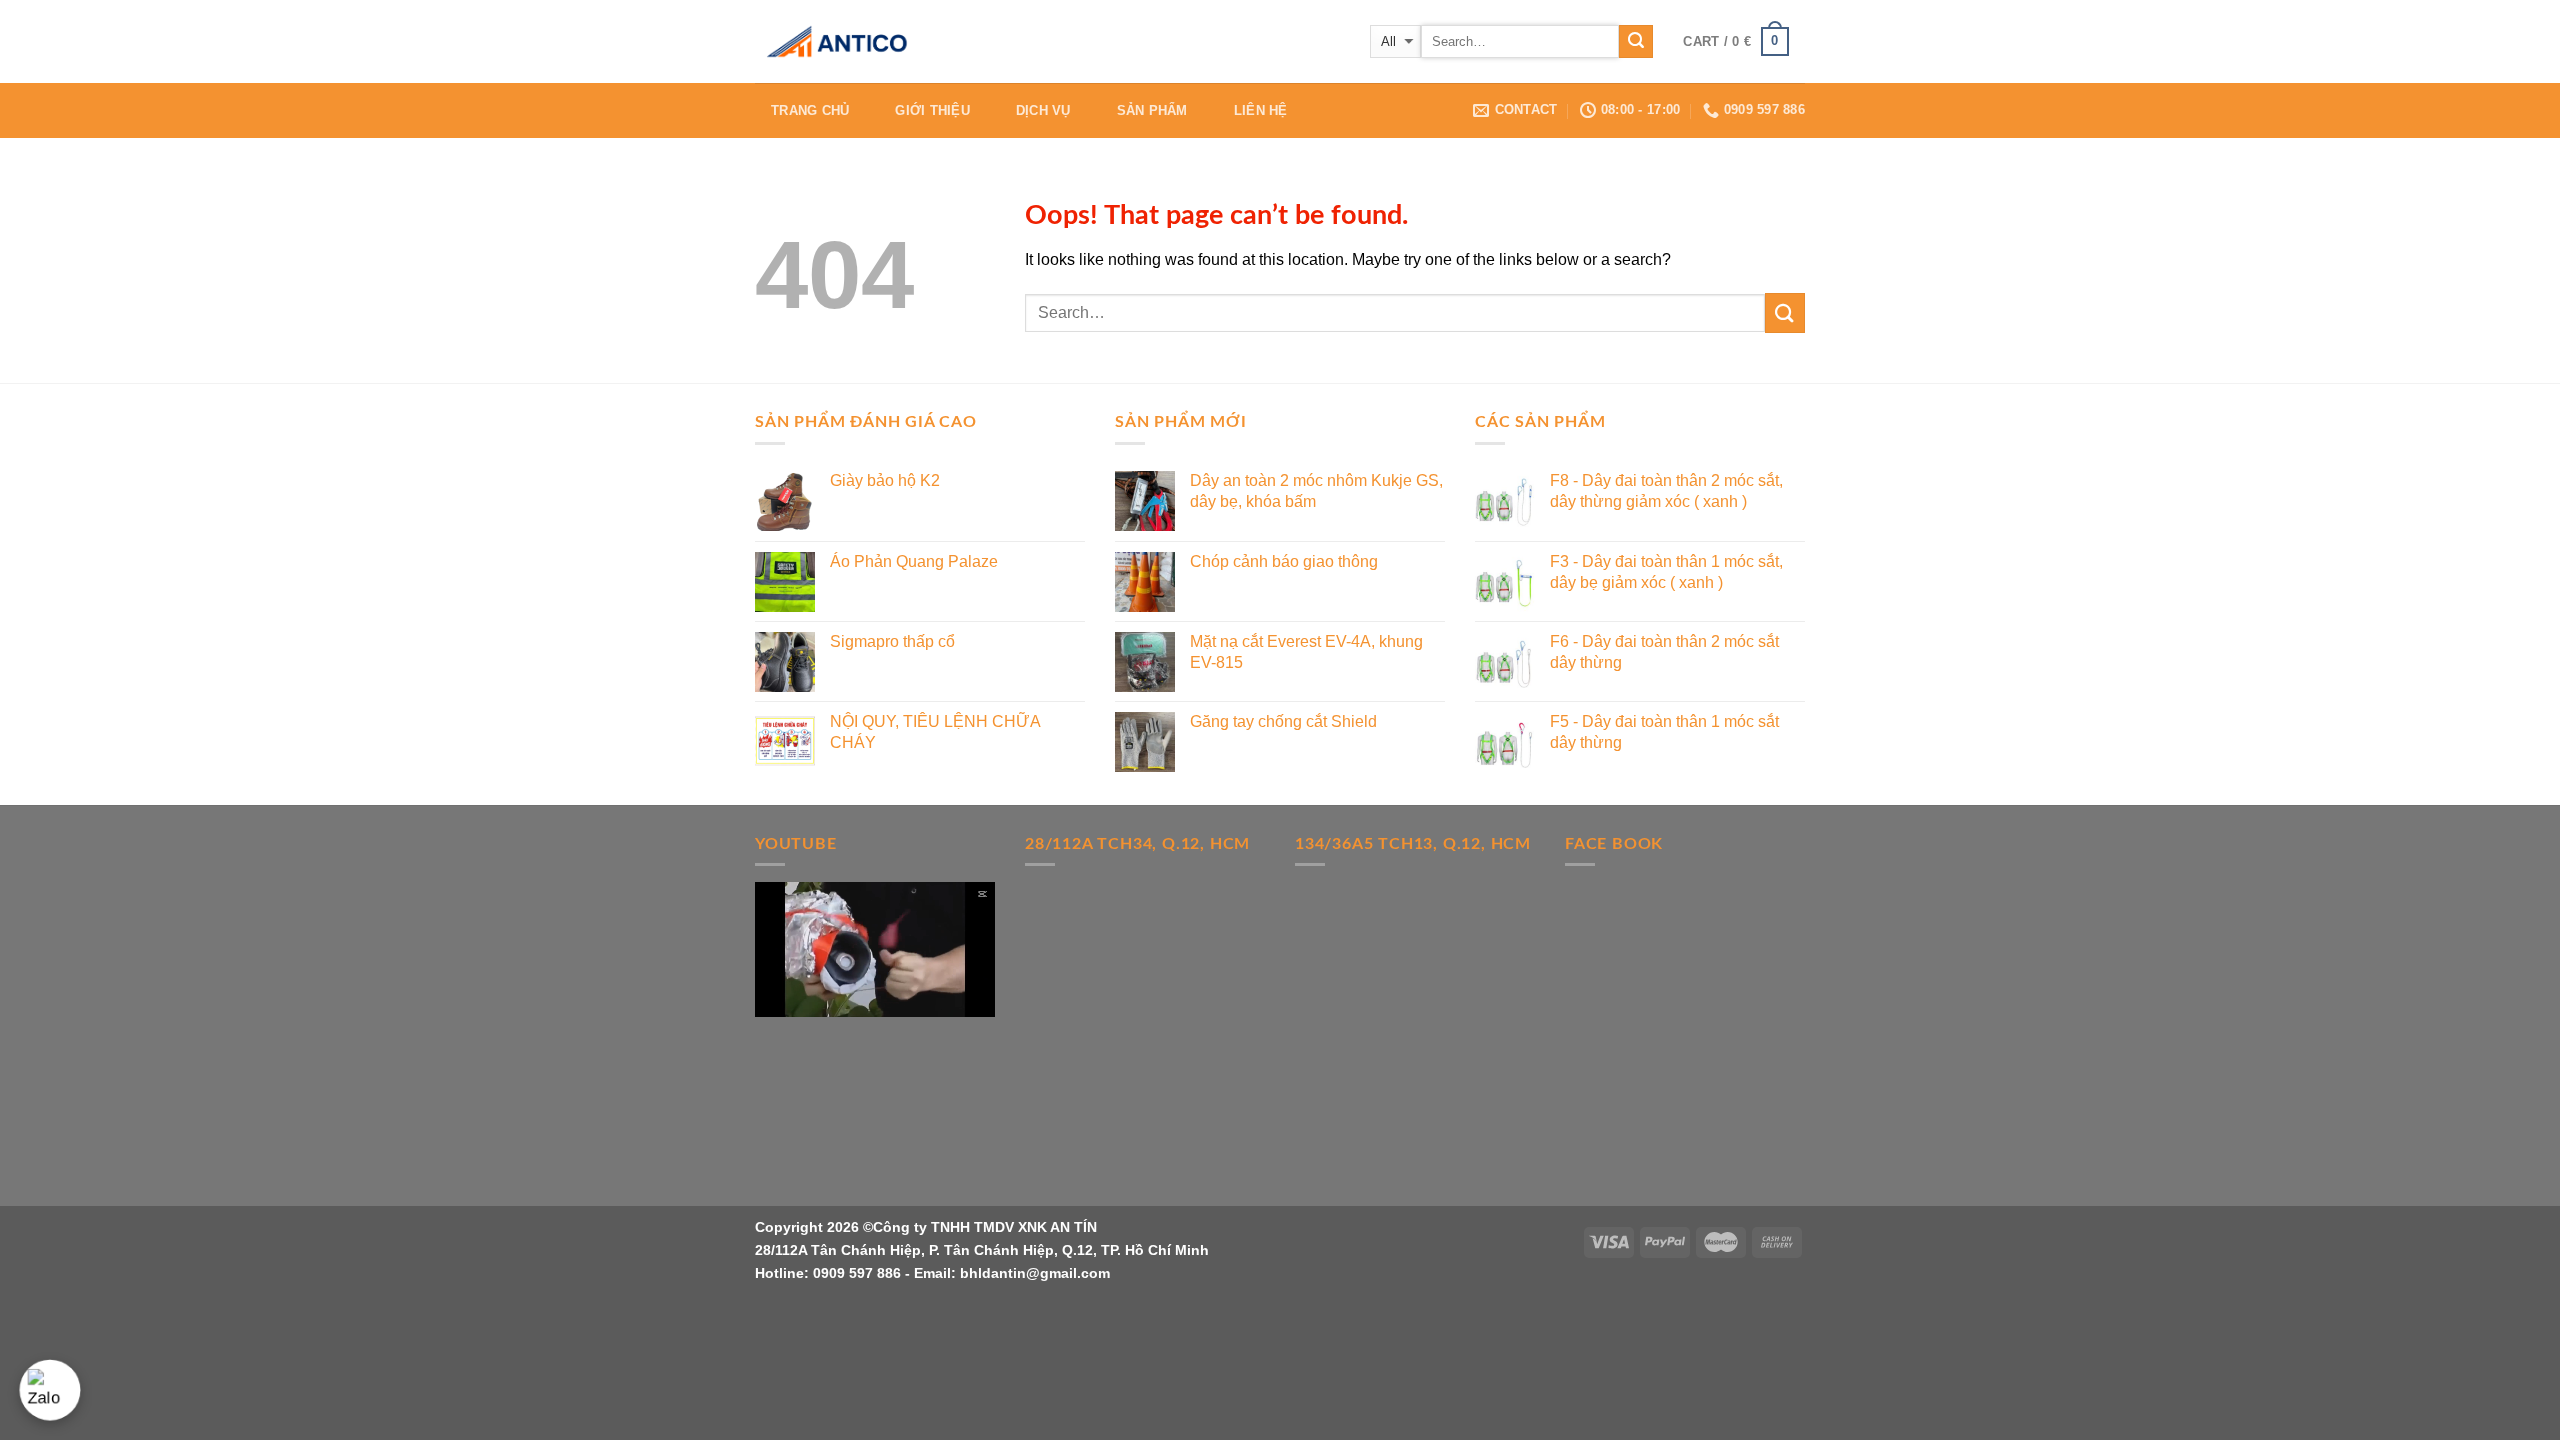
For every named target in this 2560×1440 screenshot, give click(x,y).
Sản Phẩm (1152, 110)
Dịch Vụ (1043, 110)
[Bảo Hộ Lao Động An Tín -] (855, 41)
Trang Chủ (810, 110)
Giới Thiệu (932, 110)
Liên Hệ (1261, 110)
